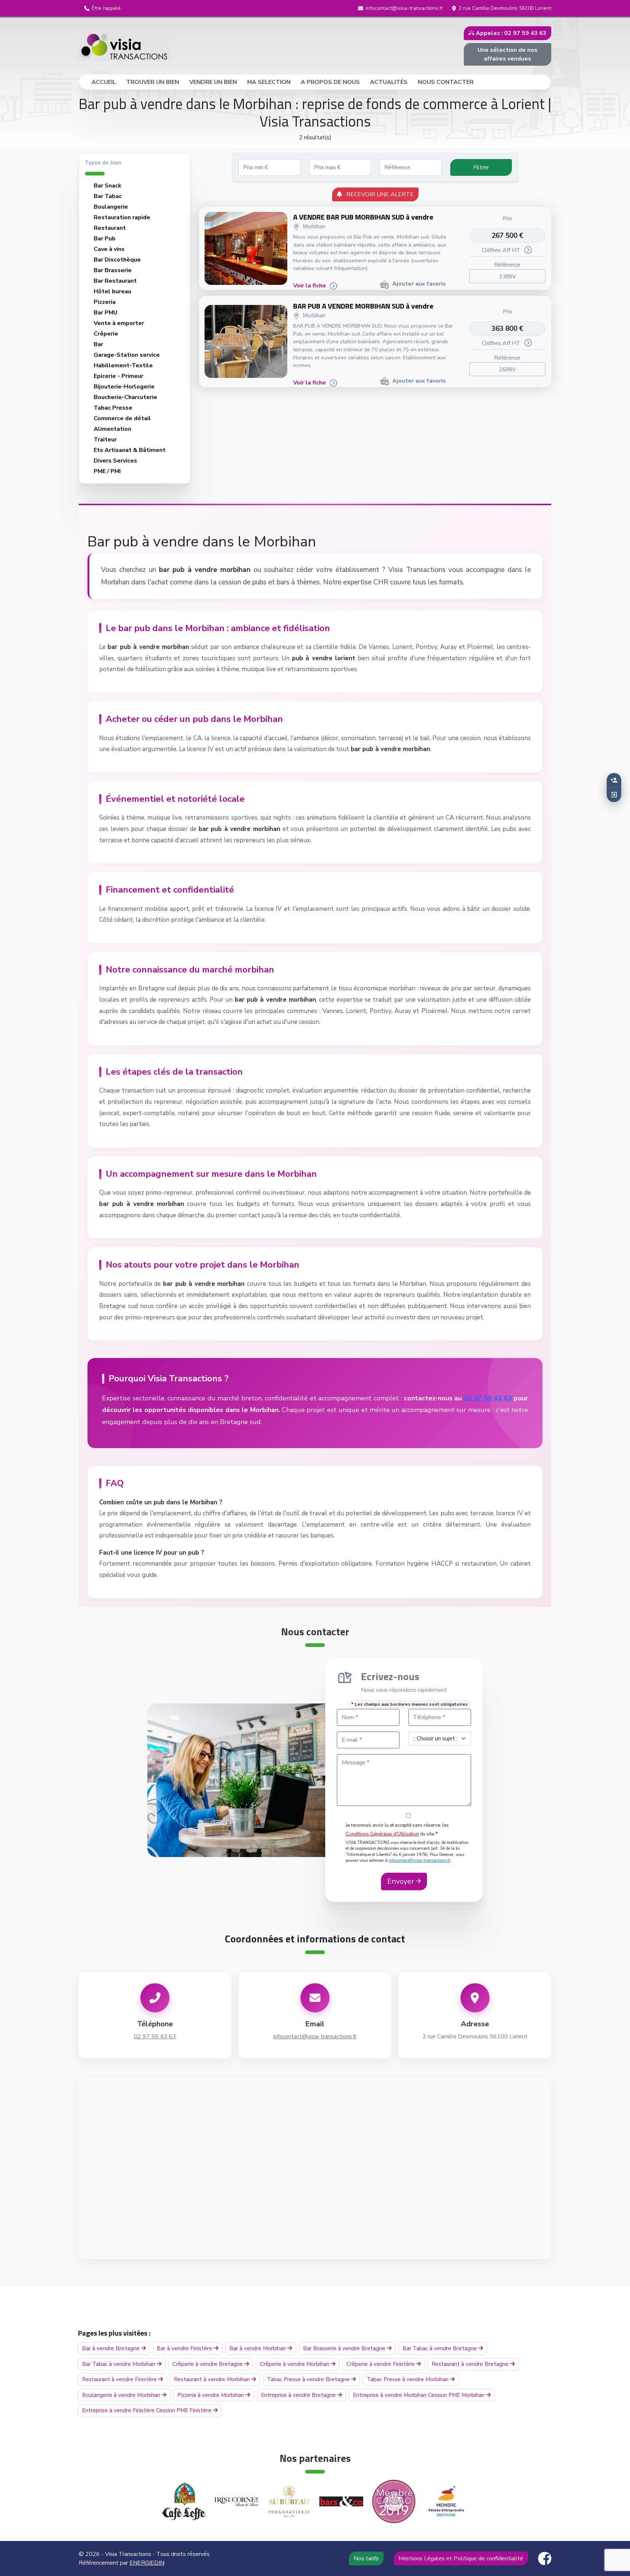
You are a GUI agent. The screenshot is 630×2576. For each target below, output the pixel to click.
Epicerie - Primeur (118, 376)
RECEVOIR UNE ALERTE (378, 194)
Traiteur (105, 440)
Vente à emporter (119, 323)
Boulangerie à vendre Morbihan (122, 2395)
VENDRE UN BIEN (213, 82)
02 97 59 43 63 (488, 1398)
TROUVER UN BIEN (153, 82)
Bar (98, 344)
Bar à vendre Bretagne (112, 2348)
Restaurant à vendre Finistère (120, 2379)
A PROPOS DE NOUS (330, 82)
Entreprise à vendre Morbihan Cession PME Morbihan (419, 2395)
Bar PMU (106, 313)
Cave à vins (109, 249)
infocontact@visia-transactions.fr (420, 1861)
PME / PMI (107, 471)
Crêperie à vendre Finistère (381, 2364)
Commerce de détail (122, 418)
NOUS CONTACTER (446, 82)
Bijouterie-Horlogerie (124, 387)
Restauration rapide (122, 217)
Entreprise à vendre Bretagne (299, 2395)
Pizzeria (105, 302)
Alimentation (112, 429)
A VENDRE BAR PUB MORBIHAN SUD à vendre (363, 217)
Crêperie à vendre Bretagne (208, 2364)
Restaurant (110, 228)
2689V (507, 369)
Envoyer (402, 1881)
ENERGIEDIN (147, 2563)
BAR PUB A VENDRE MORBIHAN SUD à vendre (363, 306)
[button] (102, 8)
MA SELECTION (269, 82)
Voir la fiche (310, 286)
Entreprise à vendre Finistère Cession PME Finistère (147, 2410)
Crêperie (106, 334)
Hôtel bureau (112, 291)
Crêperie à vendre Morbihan (295, 2364)
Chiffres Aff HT (501, 250)
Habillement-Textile (123, 365)
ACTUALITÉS (389, 82)
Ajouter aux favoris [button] (419, 284)
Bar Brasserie (113, 270)
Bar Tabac (108, 196)
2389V (507, 276)
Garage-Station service (127, 355)
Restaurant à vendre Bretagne (471, 2364)
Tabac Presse (113, 408)
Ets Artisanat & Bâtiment (130, 450)
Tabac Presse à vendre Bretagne (309, 2379)
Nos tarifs (366, 2558)
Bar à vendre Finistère (185, 2348)
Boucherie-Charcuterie (125, 397)
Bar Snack (108, 186)
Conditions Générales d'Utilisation (382, 1834)
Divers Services (115, 461)
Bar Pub (105, 239)
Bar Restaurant (115, 281)
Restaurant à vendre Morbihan (213, 2379)
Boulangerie (111, 207)
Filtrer (481, 167)
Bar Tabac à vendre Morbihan (119, 2364)
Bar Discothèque (117, 260)
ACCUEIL (107, 82)
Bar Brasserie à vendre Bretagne (345, 2348)
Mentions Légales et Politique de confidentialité (461, 2558)
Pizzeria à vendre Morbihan (211, 2395)
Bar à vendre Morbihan (258, 2348)
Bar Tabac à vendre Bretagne (440, 2348)
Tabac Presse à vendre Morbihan (408, 2379)
